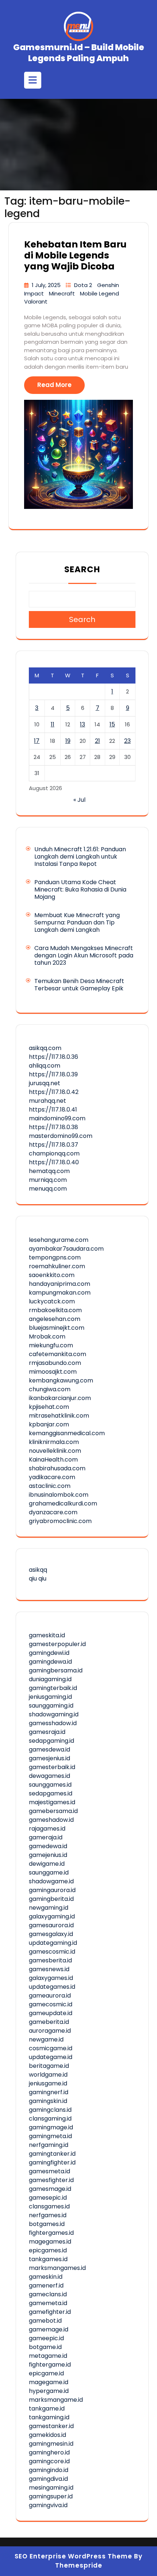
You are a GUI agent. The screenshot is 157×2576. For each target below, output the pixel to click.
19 (68, 741)
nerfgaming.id (49, 2145)
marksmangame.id (56, 2400)
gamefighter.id (50, 2312)
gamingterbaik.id (53, 1688)
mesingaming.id (51, 2488)
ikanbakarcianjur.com (60, 1398)
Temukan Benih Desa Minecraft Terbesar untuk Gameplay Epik (79, 985)
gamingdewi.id (49, 1653)
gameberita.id (49, 2022)
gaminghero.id (49, 2452)
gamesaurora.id (51, 1925)
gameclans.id (48, 2294)
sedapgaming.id (51, 1741)
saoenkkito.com (52, 1275)
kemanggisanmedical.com (67, 1433)
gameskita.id (47, 1635)
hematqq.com (49, 1171)
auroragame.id (50, 2031)
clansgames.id (49, 2206)
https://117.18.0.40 (54, 1162)
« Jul (79, 800)
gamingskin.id (48, 2101)
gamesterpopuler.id (57, 1644)
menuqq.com (48, 1189)
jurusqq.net (45, 1083)
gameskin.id (46, 2277)
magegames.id (50, 2242)
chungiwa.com (50, 1389)
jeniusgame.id (48, 2083)
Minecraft (63, 293)
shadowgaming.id (54, 1714)
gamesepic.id (48, 2198)
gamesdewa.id (49, 1749)
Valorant (36, 301)
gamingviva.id (48, 2505)
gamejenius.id (48, 1855)
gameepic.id (46, 2338)
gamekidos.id (47, 2435)
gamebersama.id (53, 1811)
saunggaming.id (51, 1706)
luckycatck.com (52, 1301)
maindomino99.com (57, 1118)
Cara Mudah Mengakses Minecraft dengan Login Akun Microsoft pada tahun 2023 (84, 955)
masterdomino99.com (61, 1136)
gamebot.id (45, 2321)
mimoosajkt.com (53, 1372)
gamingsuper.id (51, 2496)
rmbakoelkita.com (55, 1310)
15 (112, 724)
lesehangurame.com (59, 1240)
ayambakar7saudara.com (66, 1249)
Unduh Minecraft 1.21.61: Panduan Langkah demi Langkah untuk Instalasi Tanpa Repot (80, 857)
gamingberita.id (51, 1899)
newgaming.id (49, 1908)
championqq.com (54, 1153)
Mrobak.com (47, 1337)
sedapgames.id (51, 1793)
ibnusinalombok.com (59, 1495)
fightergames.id (51, 2233)
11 (53, 724)
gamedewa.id (48, 1846)
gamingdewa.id (50, 1662)
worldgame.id (48, 2075)
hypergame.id (49, 2391)
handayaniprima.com (60, 1284)
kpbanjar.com (49, 1424)
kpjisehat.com (49, 1407)
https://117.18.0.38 (53, 1127)
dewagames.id (49, 1776)
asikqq (38, 1570)
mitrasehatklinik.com (59, 1416)
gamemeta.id (48, 2303)
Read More (54, 385)
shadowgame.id (51, 1881)
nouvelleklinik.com (55, 1451)
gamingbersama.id (56, 1670)
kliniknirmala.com (54, 1442)
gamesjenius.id (49, 1758)
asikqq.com (45, 1048)
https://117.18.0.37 (53, 1145)
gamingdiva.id (48, 2479)
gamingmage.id (51, 2127)
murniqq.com (48, 1180)
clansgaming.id (50, 2119)
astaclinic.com (50, 1486)
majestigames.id (52, 1802)
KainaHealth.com (53, 1460)
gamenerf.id (46, 2285)
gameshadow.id (51, 1820)
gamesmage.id (50, 2189)
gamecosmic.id (51, 2004)
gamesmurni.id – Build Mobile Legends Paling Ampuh (79, 53)
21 (97, 741)
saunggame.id (49, 1873)
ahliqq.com (45, 1066)
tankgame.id (47, 2409)
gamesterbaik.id (52, 1767)
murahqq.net (47, 1101)
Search (82, 569)
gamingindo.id (49, 2470)
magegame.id (49, 2382)
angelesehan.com (55, 1319)
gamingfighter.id (52, 2162)
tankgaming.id (49, 2417)
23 (127, 741)
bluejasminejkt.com (57, 1328)
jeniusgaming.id (50, 1697)
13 (83, 724)
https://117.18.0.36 (53, 1057)
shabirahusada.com (57, 1468)
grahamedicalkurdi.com (63, 1503)
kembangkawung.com (61, 1380)
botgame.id (45, 2347)
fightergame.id (50, 2365)
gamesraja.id (47, 1732)
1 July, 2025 (47, 285)
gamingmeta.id (50, 2136)
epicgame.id (46, 2373)
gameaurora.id (50, 1996)
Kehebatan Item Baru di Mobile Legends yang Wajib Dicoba (75, 255)
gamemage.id (49, 2329)
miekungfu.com (51, 1345)
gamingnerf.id (49, 2092)
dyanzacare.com (53, 1512)
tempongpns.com (55, 1257)
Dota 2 (84, 285)
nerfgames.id (48, 2215)
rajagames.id (47, 1829)
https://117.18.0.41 (53, 1110)
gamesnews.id (49, 1969)
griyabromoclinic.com (60, 1521)
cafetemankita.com (58, 1354)
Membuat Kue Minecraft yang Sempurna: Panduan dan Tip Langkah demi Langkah (77, 922)
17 (37, 741)
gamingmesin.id (51, 2444)
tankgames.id (48, 2259)
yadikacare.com (52, 1477)
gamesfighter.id (51, 2180)
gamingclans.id (50, 2110)
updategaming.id (53, 1943)
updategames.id (52, 1987)
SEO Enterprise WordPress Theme (73, 2556)
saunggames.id (50, 1785)
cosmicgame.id (51, 2048)
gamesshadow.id (53, 1723)
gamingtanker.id (52, 2154)
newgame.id (46, 2039)
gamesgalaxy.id (51, 1934)
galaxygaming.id (52, 1916)
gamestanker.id (51, 2426)
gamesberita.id (50, 1960)
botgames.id (47, 2224)
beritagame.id (49, 2066)
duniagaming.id (50, 1679)
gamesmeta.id (49, 2171)
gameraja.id (46, 1837)
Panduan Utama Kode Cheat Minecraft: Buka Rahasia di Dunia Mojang (80, 889)
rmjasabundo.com (55, 1363)
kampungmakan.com (60, 1293)
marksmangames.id (57, 2268)
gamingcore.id (49, 2461)
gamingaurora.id (52, 1890)
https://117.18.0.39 (53, 1074)
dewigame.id (47, 1864)
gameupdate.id (51, 2013)
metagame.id (48, 2356)
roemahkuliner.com (57, 1266)
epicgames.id (48, 2250)
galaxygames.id (51, 1978)
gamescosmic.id (52, 1952)
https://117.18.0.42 (54, 1092)
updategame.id (51, 2057)
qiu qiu (38, 1579)
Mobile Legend (99, 293)
